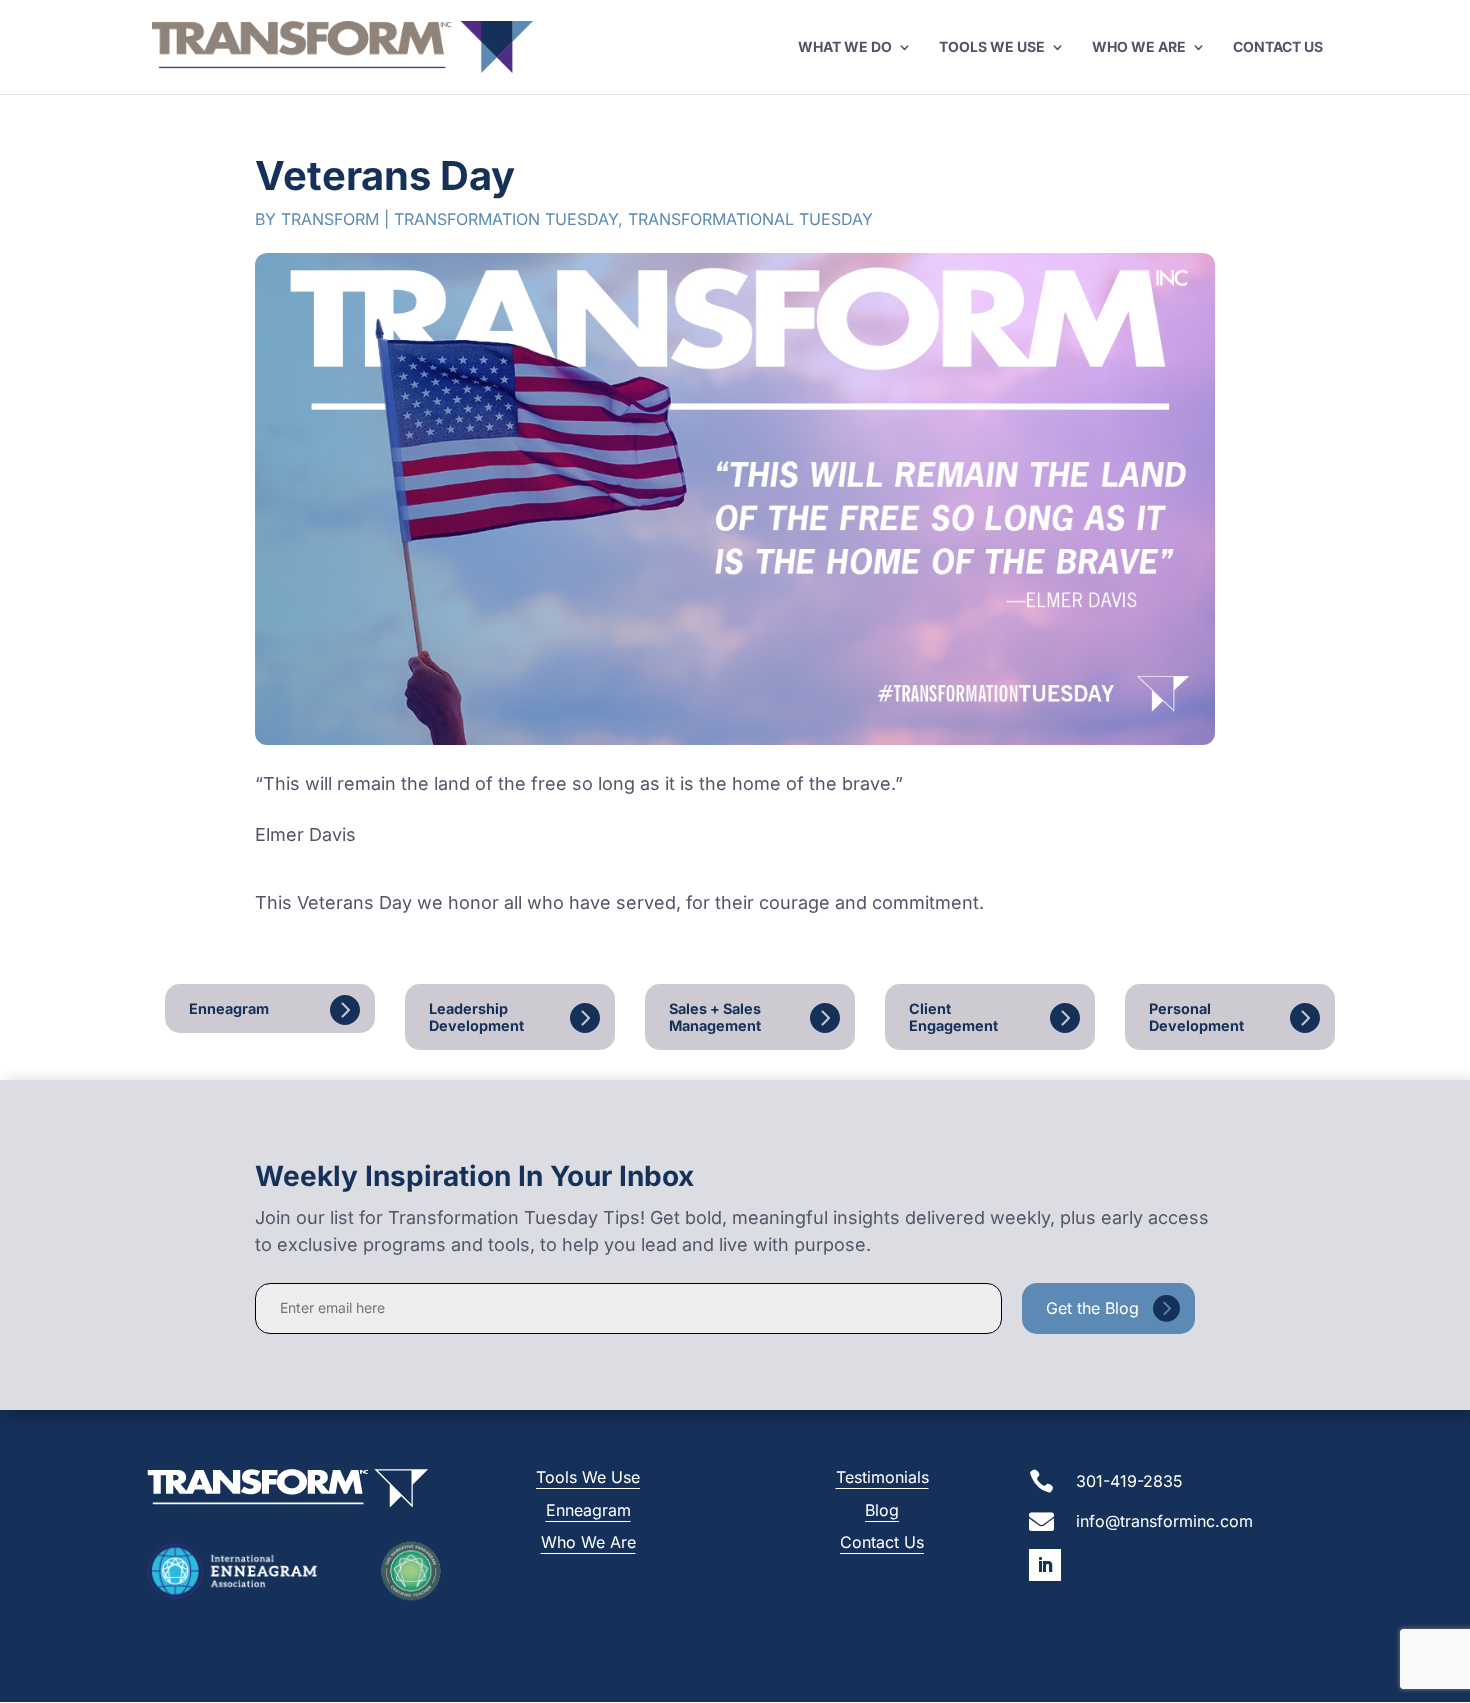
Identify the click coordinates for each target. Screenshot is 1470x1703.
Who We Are (1139, 47)
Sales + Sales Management (715, 1017)
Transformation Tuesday (506, 219)
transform (330, 219)
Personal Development (1196, 1017)
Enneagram (229, 1008)
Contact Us (1278, 47)
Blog (882, 1510)
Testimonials (882, 1477)
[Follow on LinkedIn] (1045, 1565)
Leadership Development (476, 1017)
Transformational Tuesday (750, 219)
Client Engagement (953, 1017)
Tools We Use (992, 47)
